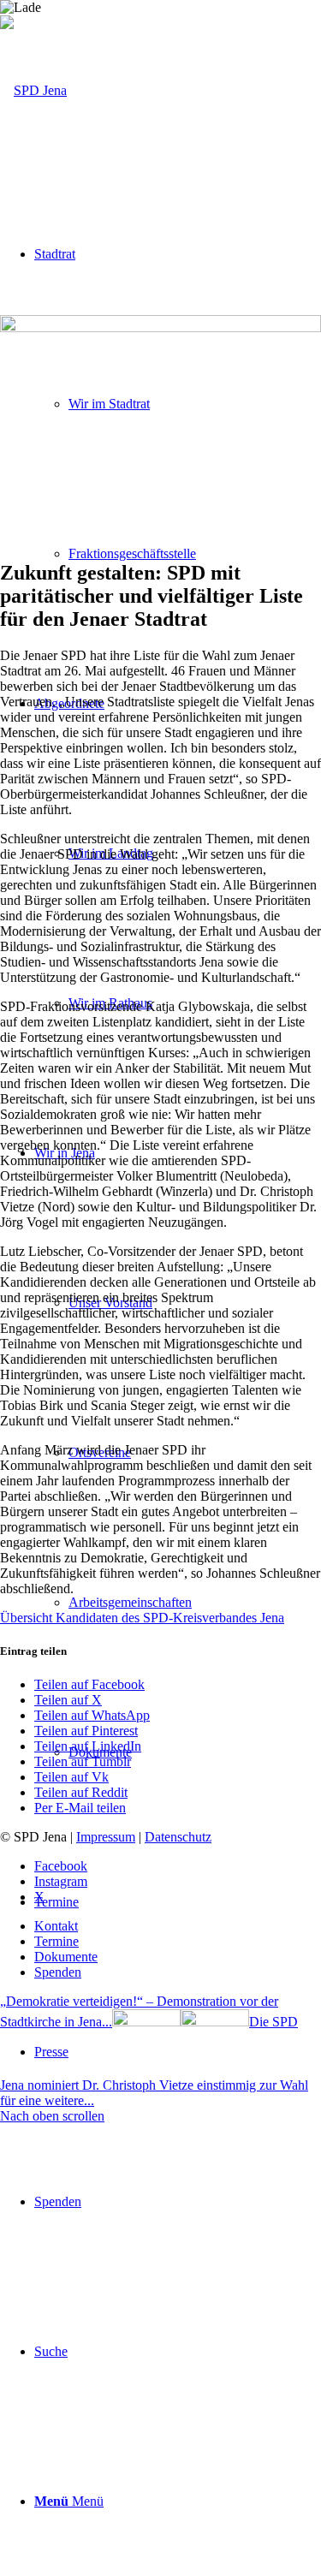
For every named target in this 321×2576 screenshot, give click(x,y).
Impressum (106, 1837)
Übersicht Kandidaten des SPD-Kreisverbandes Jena (142, 1618)
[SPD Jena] (33, 90)
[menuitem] (195, 553)
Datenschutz (178, 1837)
